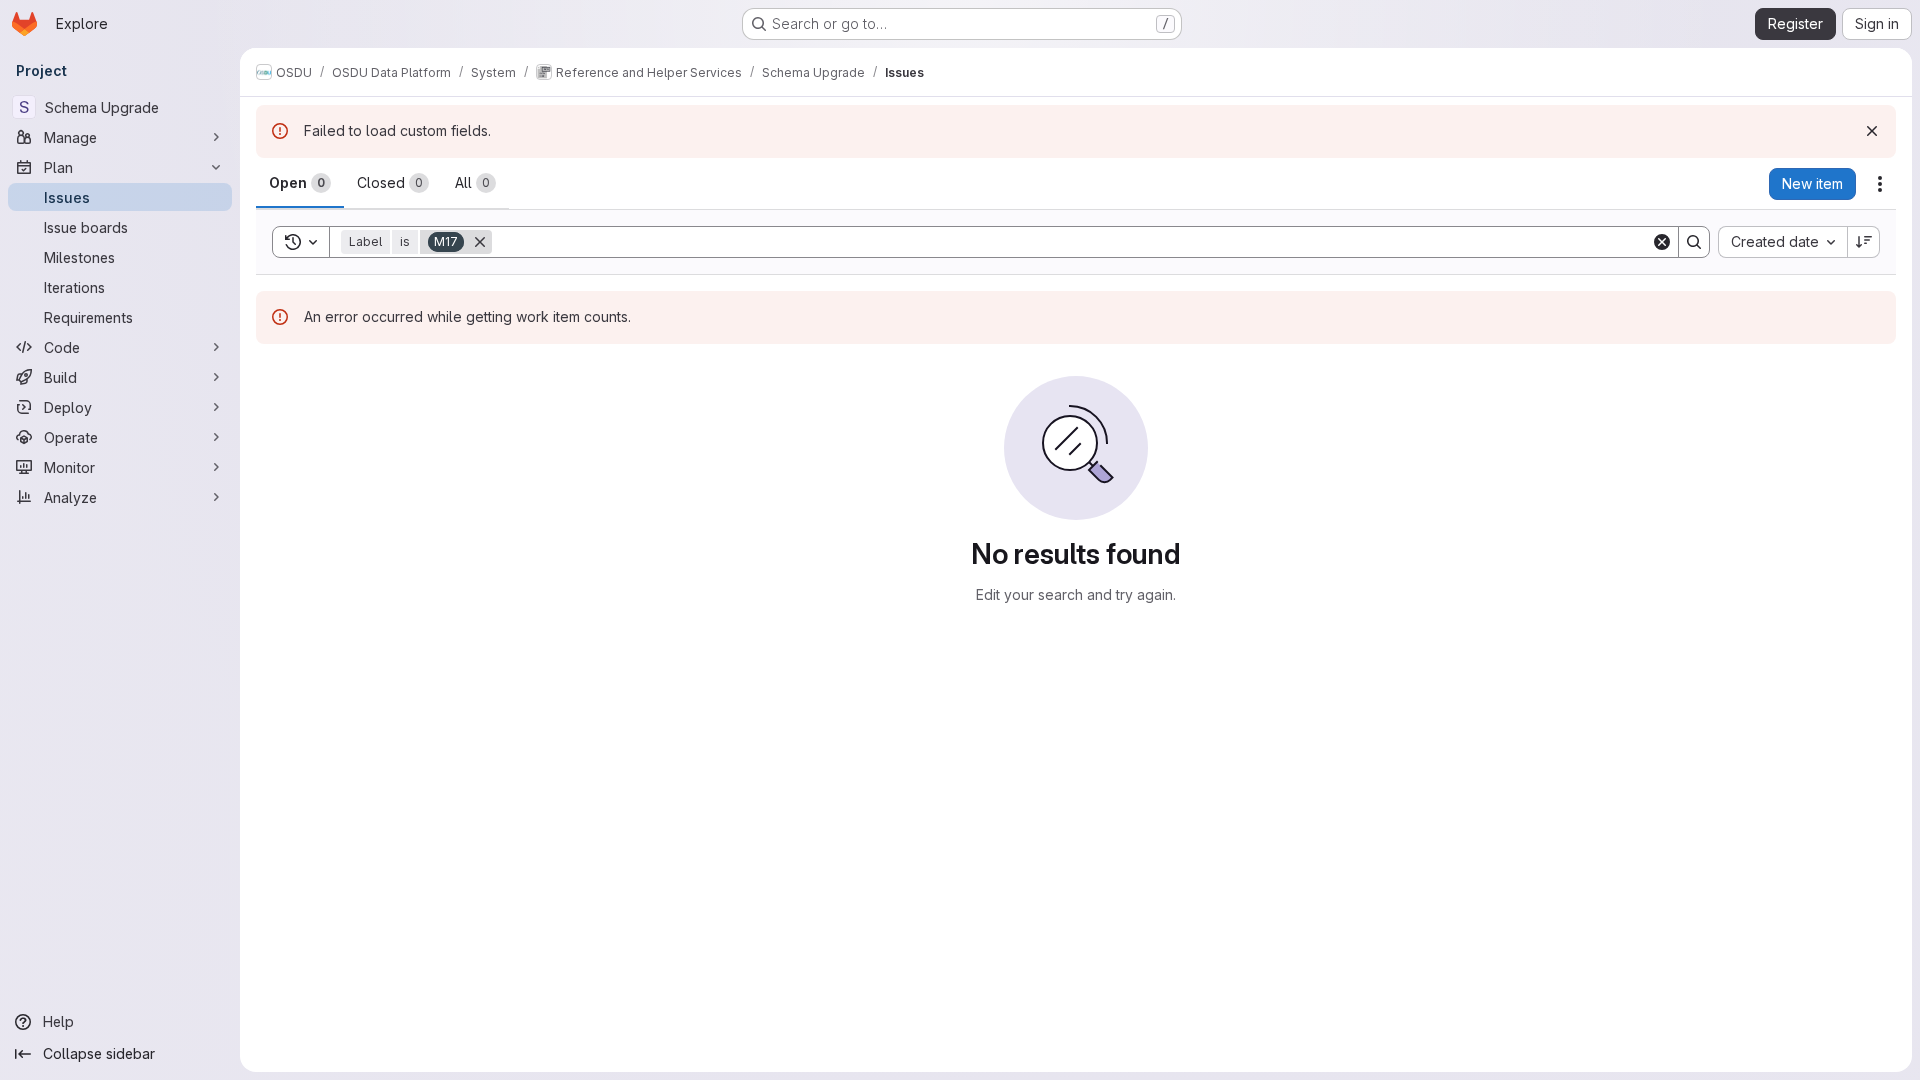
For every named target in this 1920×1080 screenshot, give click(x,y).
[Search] (1694, 242)
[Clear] (1662, 242)
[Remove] (480, 242)
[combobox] (1782, 242)
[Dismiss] (1872, 131)
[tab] (300, 183)
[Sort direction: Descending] (1864, 242)
